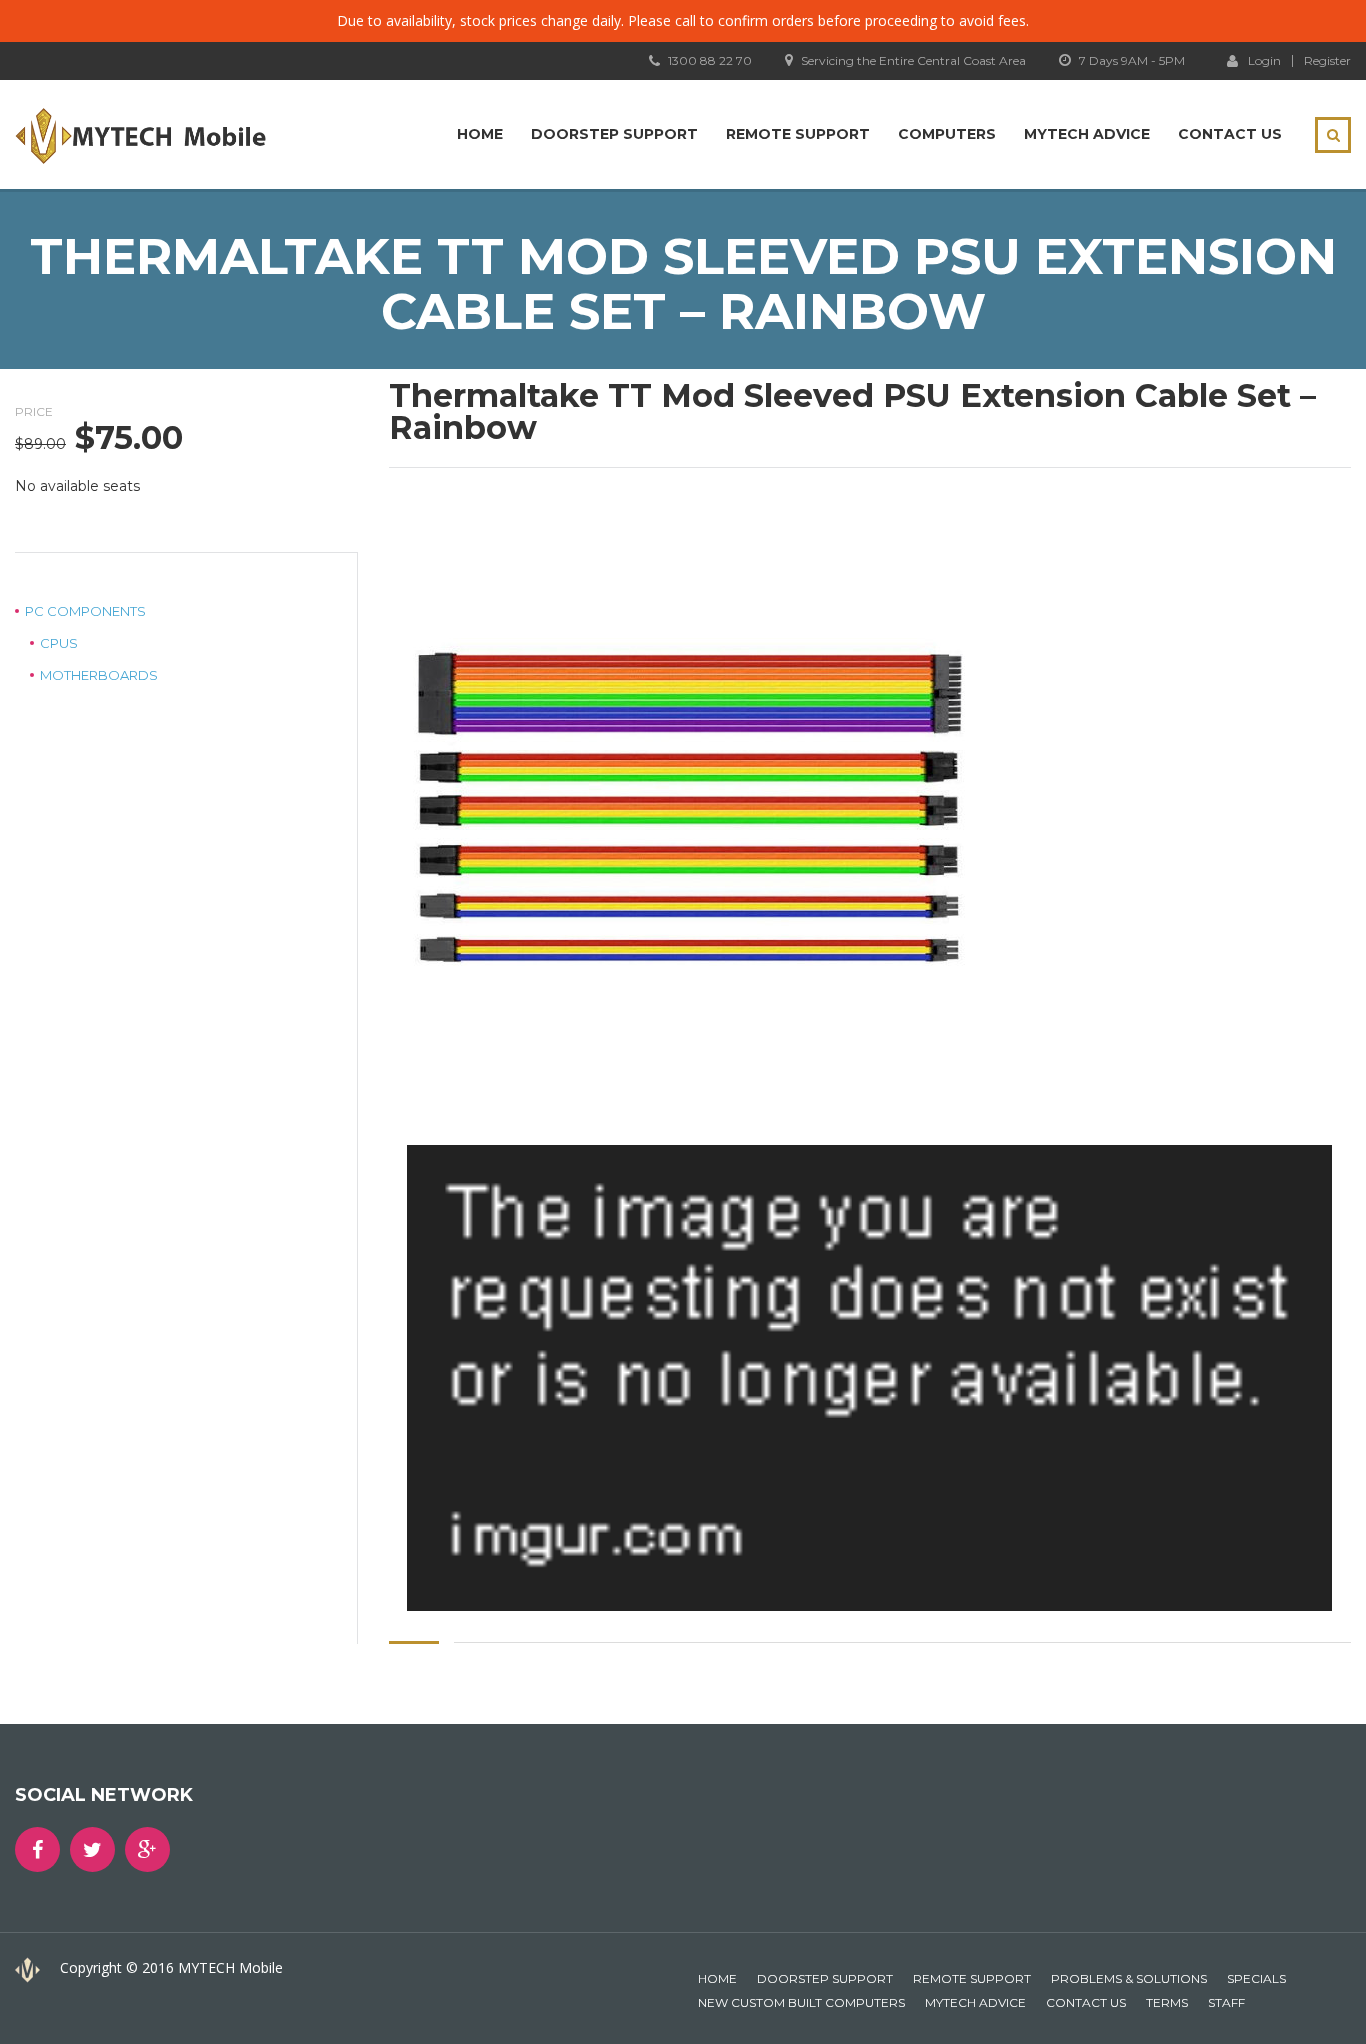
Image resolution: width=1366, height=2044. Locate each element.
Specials (1256, 1978)
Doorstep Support (614, 134)
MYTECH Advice (1087, 134)
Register (1327, 61)
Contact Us (1230, 134)
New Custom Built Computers (801, 2002)
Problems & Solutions (1129, 1978)
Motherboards (99, 675)
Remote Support (798, 134)
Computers (947, 134)
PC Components (85, 611)
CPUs (59, 643)
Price (34, 411)
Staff (1226, 2002)
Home (480, 134)
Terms (1167, 2002)
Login (1264, 60)
